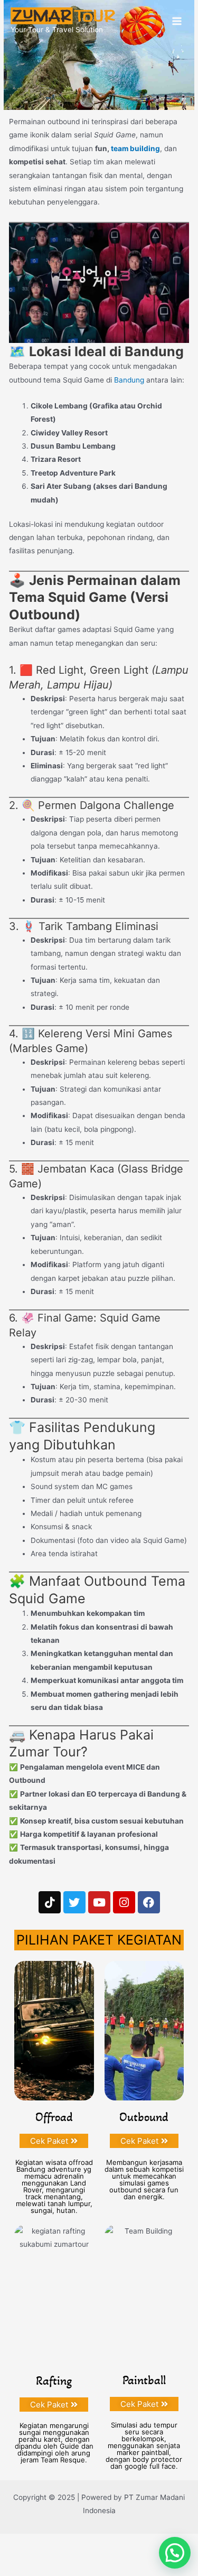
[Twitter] (74, 1902)
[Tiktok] (50, 1902)
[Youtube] (99, 1902)
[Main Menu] (177, 21)
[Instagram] (124, 1902)
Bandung (129, 380)
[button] (175, 2553)
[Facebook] (149, 1902)
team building (135, 148)
